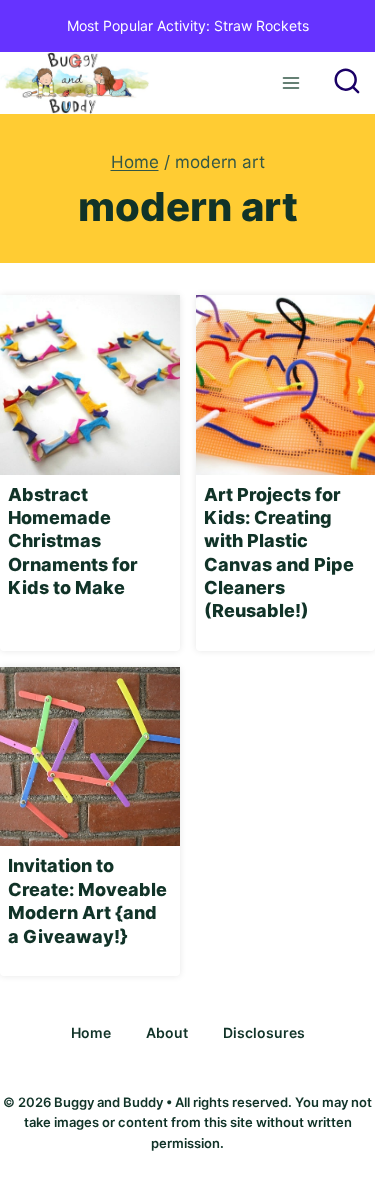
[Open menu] (290, 82)
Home (91, 1032)
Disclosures (264, 1032)
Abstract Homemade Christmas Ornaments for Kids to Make (73, 541)
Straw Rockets (261, 25)
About (167, 1032)
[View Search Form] (347, 83)
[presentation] (90, 385)
